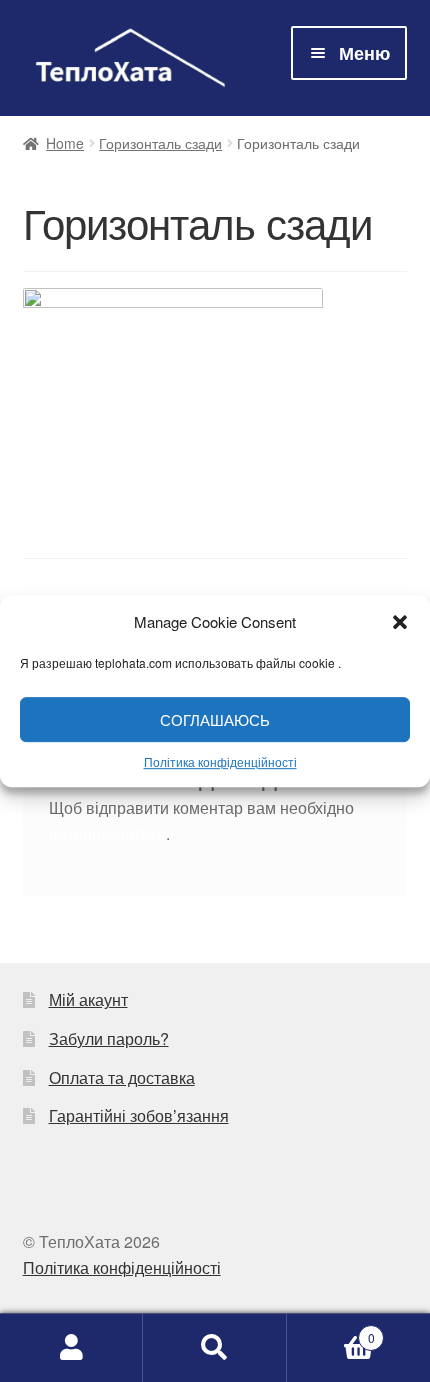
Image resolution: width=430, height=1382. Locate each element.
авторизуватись (107, 833)
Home (65, 143)
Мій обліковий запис (71, 1348)
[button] (400, 622)
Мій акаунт (88, 999)
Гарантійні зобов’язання (139, 1115)
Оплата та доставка (122, 1077)
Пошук (214, 1348)
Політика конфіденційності (220, 761)
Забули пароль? (109, 1038)
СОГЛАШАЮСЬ (215, 719)
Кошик (331, 1330)
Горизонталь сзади (160, 143)
